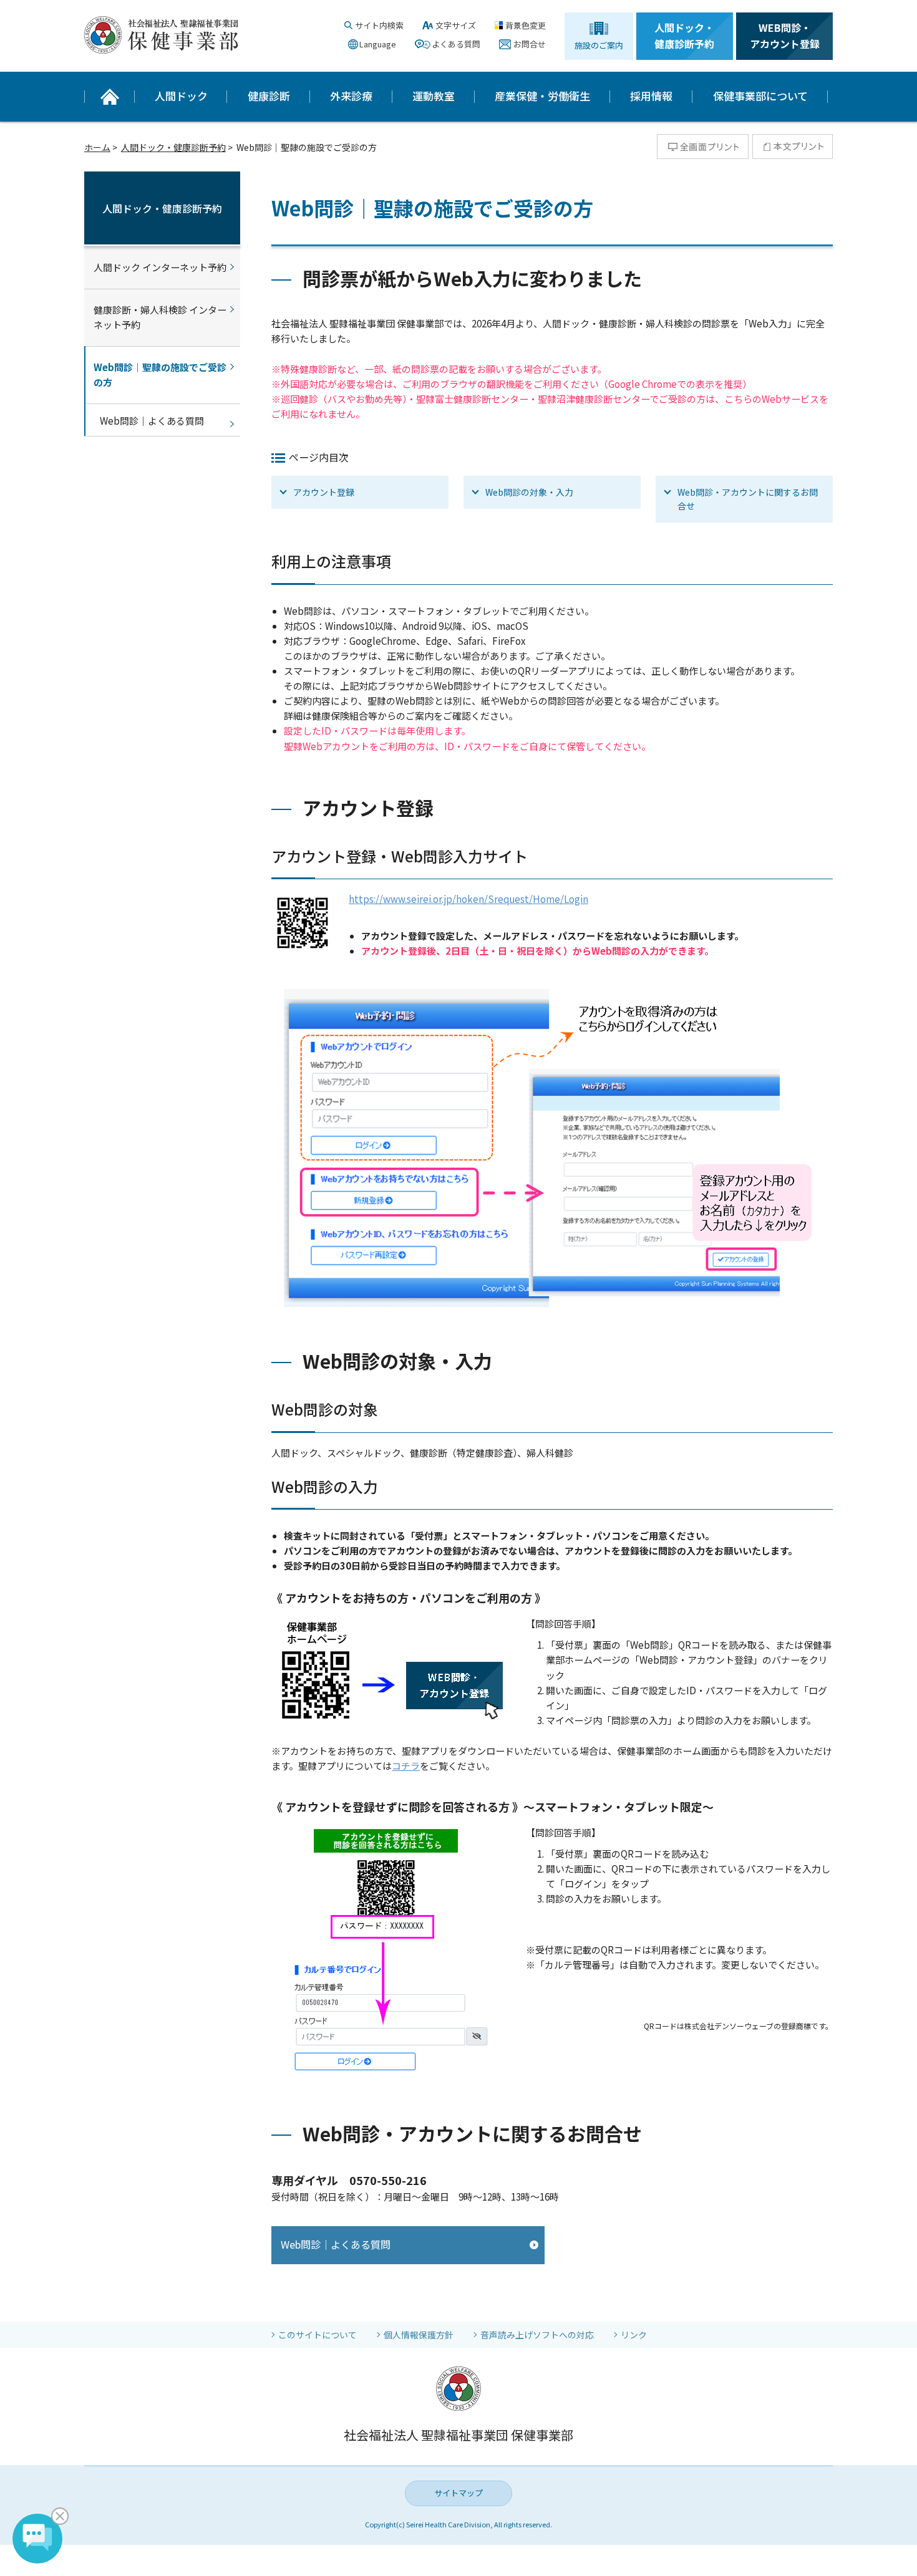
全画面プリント (703, 147)
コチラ (406, 1766)
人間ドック (181, 96)
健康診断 (269, 96)
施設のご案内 (599, 45)
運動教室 (434, 96)
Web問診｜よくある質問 (336, 2244)
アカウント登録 (324, 492)
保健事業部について (760, 96)
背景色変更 (526, 25)
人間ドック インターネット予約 (160, 267)
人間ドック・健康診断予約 (684, 36)
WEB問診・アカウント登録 (785, 36)
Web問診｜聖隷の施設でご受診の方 (160, 374)
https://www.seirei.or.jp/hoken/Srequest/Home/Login (468, 899)
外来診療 (351, 96)
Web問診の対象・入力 (529, 492)
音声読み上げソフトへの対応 (537, 2335)
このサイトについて (318, 2335)
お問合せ (530, 44)
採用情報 (651, 96)
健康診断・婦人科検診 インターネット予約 (160, 317)
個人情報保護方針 (419, 2335)
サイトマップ (458, 2493)
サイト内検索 (379, 25)
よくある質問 (456, 44)
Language (378, 44)
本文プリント (793, 147)
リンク (634, 2335)
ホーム (97, 147)
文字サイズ (456, 25)
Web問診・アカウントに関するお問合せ (748, 499)
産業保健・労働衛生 (542, 96)
